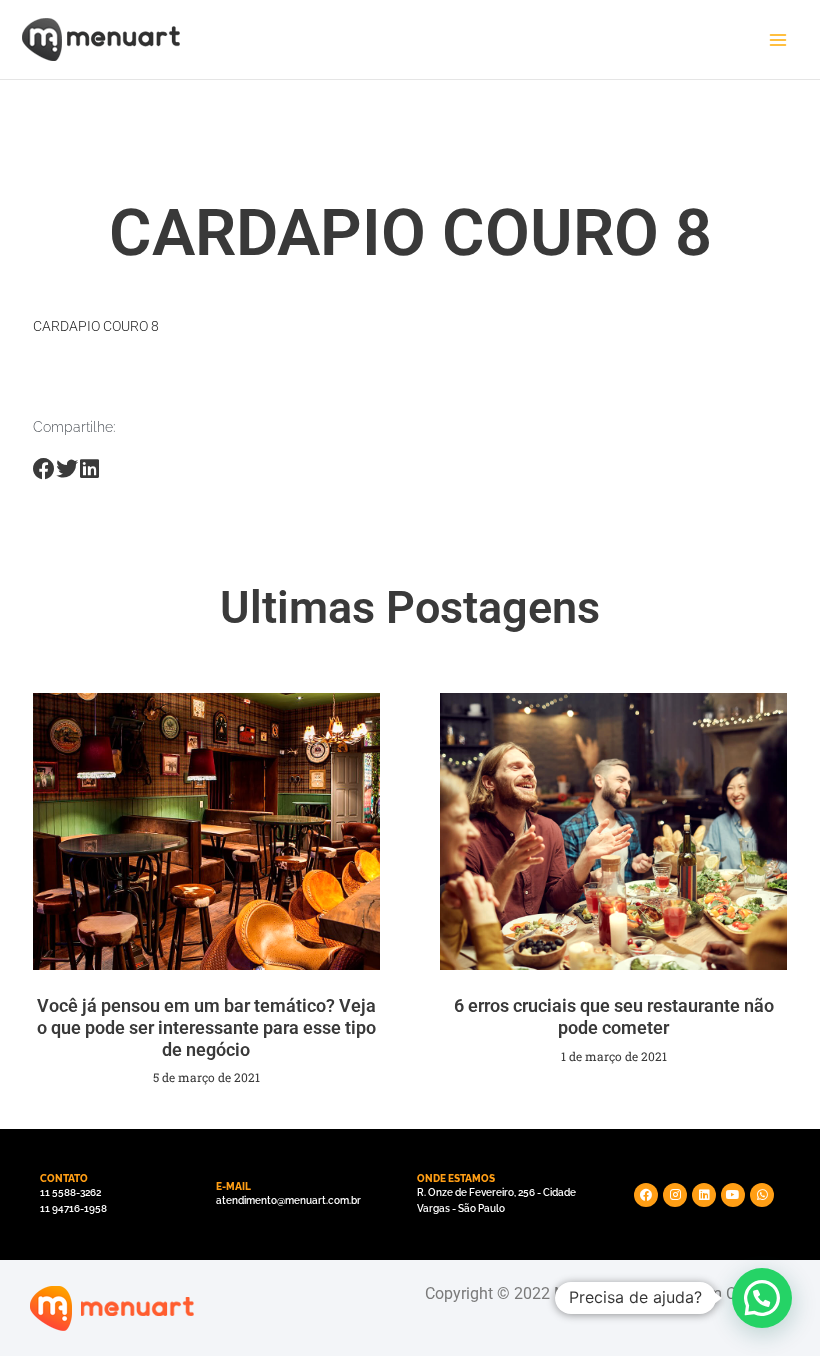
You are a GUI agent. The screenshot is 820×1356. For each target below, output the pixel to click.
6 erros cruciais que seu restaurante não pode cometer (614, 1016)
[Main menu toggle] (778, 40)
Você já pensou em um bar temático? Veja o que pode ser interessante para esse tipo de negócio (206, 1027)
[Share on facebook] (44, 469)
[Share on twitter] (66, 469)
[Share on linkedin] (89, 469)
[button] (762, 1298)
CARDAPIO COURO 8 (96, 326)
